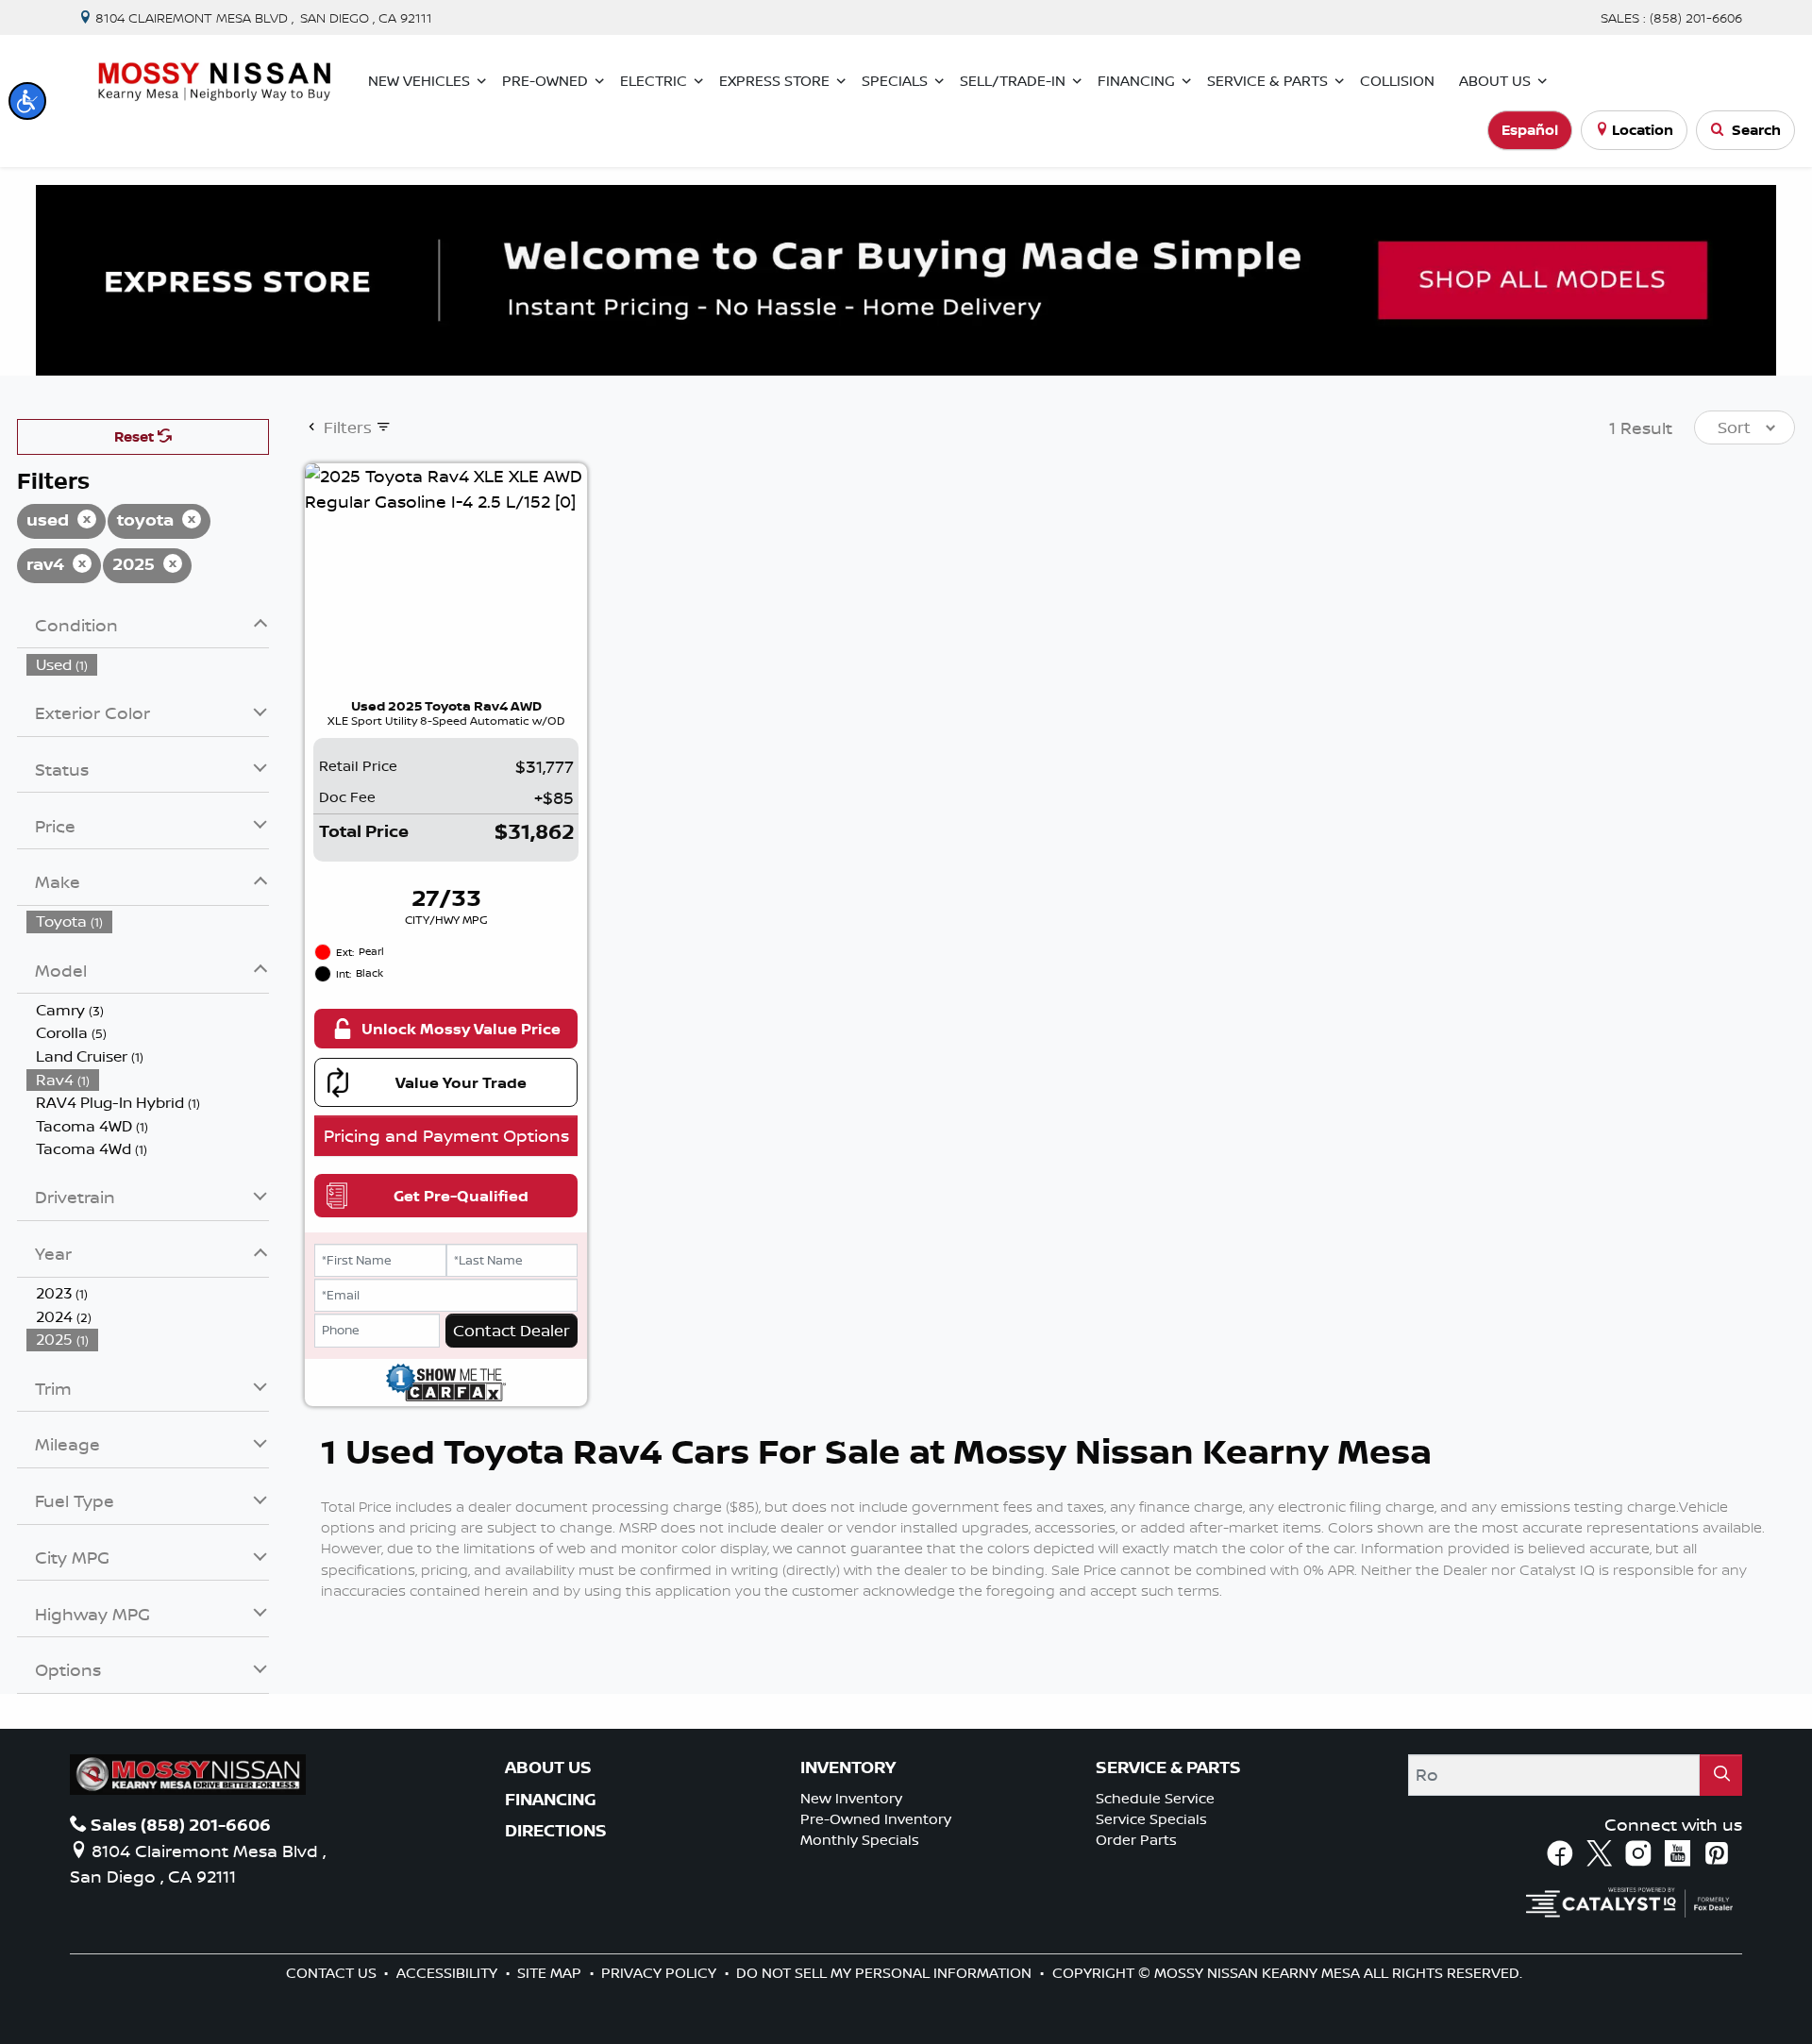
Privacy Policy (661, 1973)
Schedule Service (1155, 1798)
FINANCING (551, 1800)
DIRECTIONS (556, 1831)
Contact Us (333, 1973)
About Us (548, 1768)
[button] (27, 101)
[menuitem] (148, 665)
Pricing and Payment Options (446, 1135)
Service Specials (1151, 1819)
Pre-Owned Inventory (876, 1819)
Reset (136, 436)
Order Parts (1136, 1840)
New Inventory (851, 1798)
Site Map (551, 1973)
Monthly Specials (860, 1840)
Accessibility (449, 1973)
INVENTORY (848, 1768)
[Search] (1721, 1775)
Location (1643, 130)
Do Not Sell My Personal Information (886, 1973)
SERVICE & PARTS (1168, 1768)
